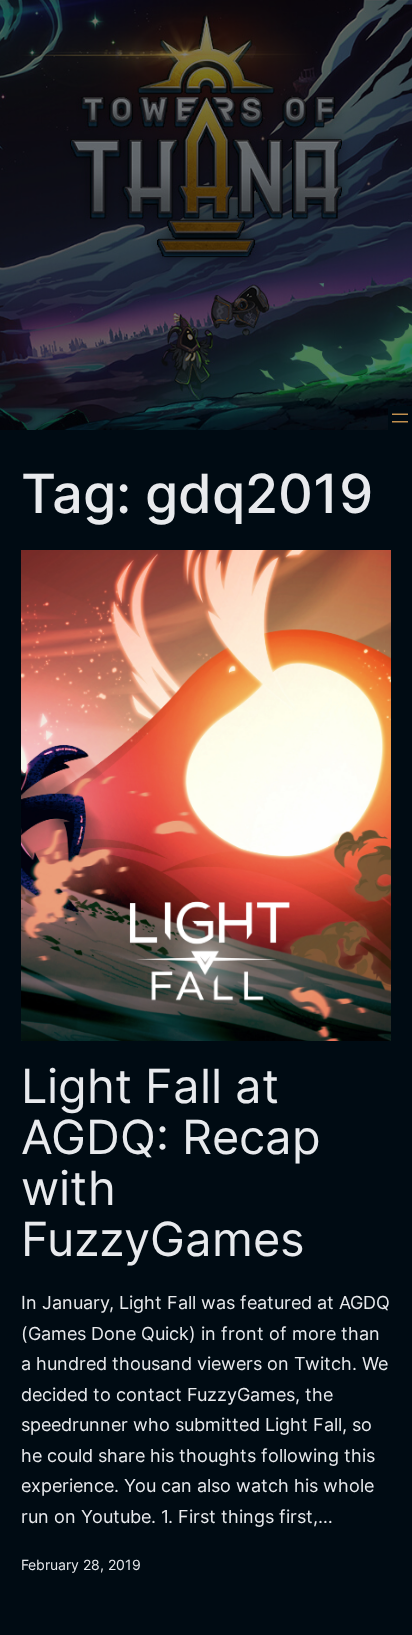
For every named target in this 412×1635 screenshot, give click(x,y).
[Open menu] (400, 418)
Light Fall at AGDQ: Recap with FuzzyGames (171, 1163)
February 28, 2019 (81, 1565)
